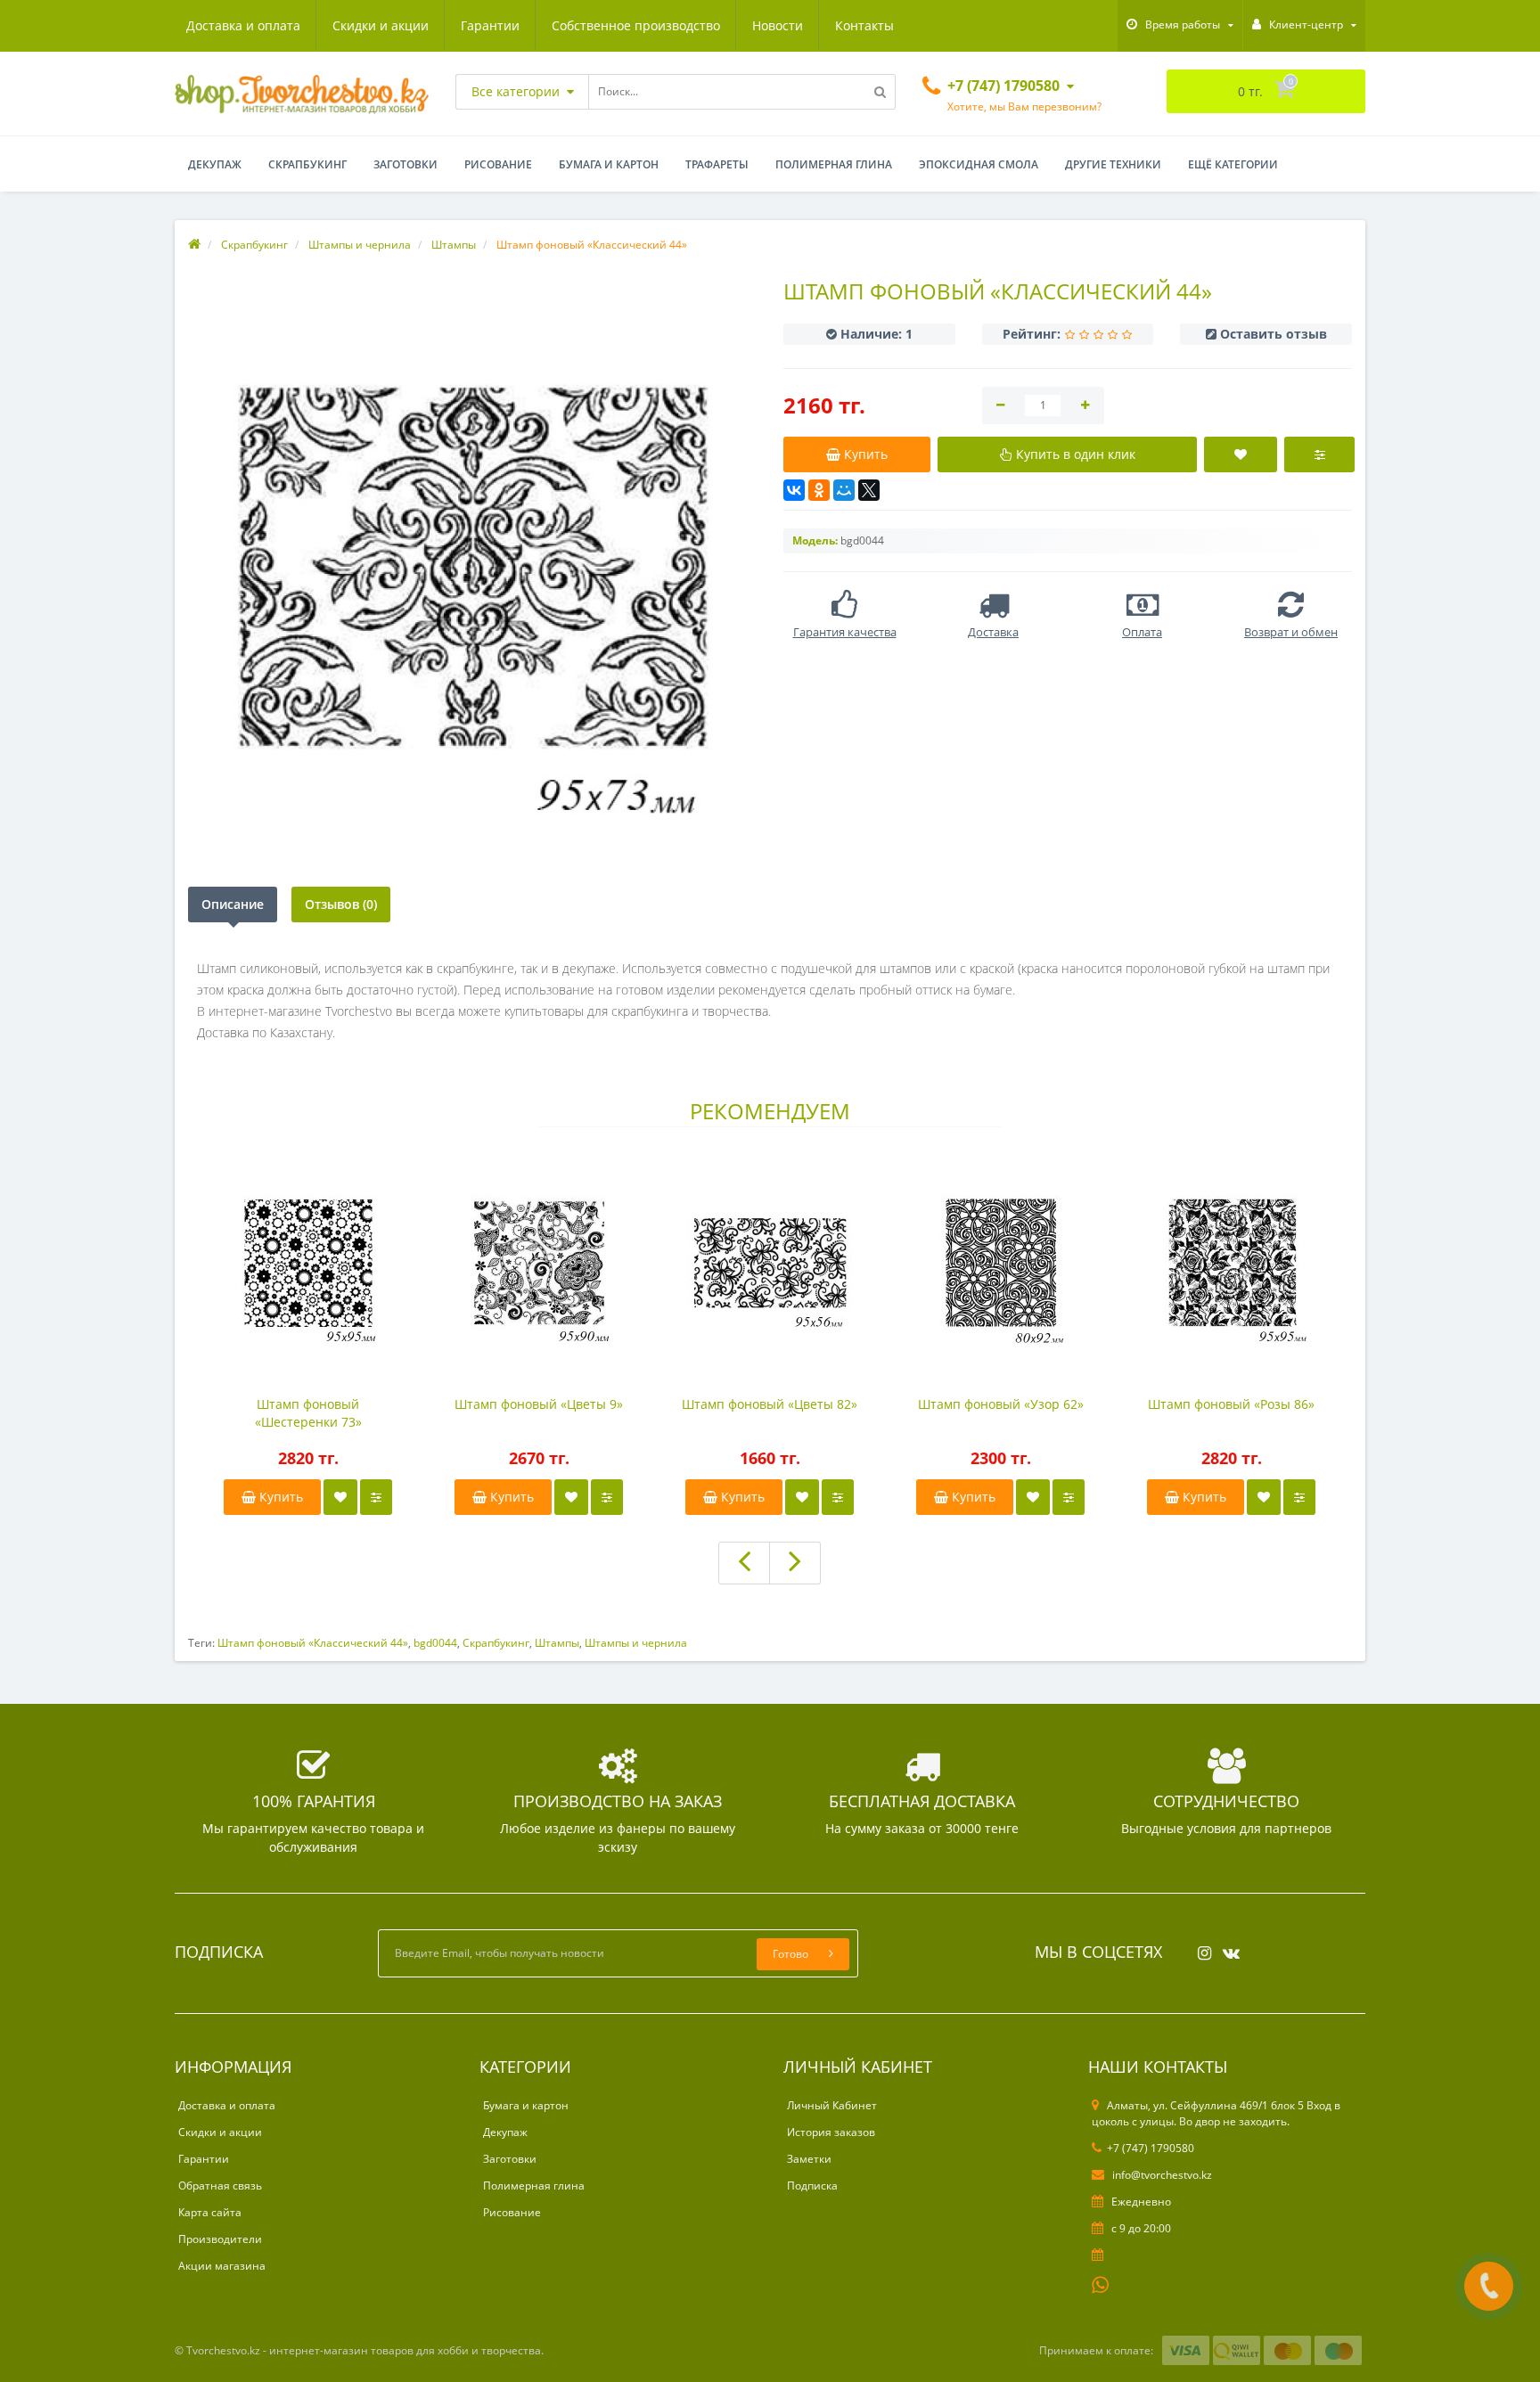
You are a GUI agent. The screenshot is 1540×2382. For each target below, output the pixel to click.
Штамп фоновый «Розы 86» (1231, 1404)
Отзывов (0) (341, 904)
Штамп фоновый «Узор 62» (1001, 1404)
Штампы (557, 1643)
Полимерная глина (834, 164)
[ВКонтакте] (794, 490)
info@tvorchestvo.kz (1161, 2175)
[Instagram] (1200, 1948)
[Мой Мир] (844, 490)
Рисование (498, 164)
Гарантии (490, 25)
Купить (279, 1497)
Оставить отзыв (1274, 334)
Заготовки (405, 164)
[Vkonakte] (1227, 1948)
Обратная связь (220, 2186)
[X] (869, 490)
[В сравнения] (376, 1497)
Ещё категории (1233, 164)
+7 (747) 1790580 (1151, 2148)
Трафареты (717, 164)
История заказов (831, 2132)
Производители (220, 2239)
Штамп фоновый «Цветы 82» (770, 1404)
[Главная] (194, 245)
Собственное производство (636, 25)
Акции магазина (222, 2266)
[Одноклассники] (819, 490)
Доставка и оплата (243, 25)
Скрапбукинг (307, 164)
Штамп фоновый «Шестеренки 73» (308, 1413)
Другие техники (1113, 164)
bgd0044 (435, 1643)
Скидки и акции (381, 25)
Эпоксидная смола (979, 164)
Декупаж (215, 164)
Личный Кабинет (832, 2105)
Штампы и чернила (636, 1643)
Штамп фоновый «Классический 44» (313, 1643)
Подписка (812, 2186)
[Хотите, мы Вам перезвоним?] (1489, 2286)
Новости (778, 25)
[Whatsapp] (1101, 2283)
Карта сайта (210, 2212)
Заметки (809, 2159)
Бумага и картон (609, 164)
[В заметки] (340, 1497)
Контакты (864, 25)
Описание (233, 904)
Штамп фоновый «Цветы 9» (539, 1404)
